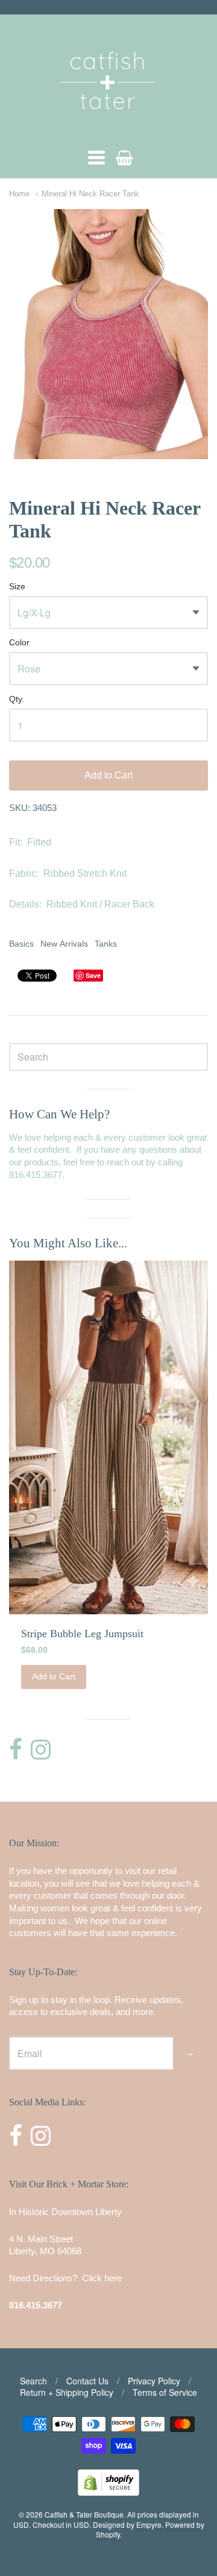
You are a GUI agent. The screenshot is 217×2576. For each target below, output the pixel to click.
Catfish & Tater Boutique (84, 2514)
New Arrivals (64, 944)
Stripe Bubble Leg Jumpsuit (82, 1634)
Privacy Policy (154, 2381)
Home (19, 194)
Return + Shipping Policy (67, 2392)
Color (19, 643)
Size (17, 587)
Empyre (149, 2524)
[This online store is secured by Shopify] (108, 2492)
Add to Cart (108, 775)
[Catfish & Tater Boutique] (108, 126)
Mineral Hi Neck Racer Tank (90, 194)
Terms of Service (165, 2392)
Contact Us (87, 2381)
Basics (21, 944)
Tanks (106, 944)
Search (33, 2381)
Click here (102, 2278)
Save (93, 975)
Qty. (17, 699)
